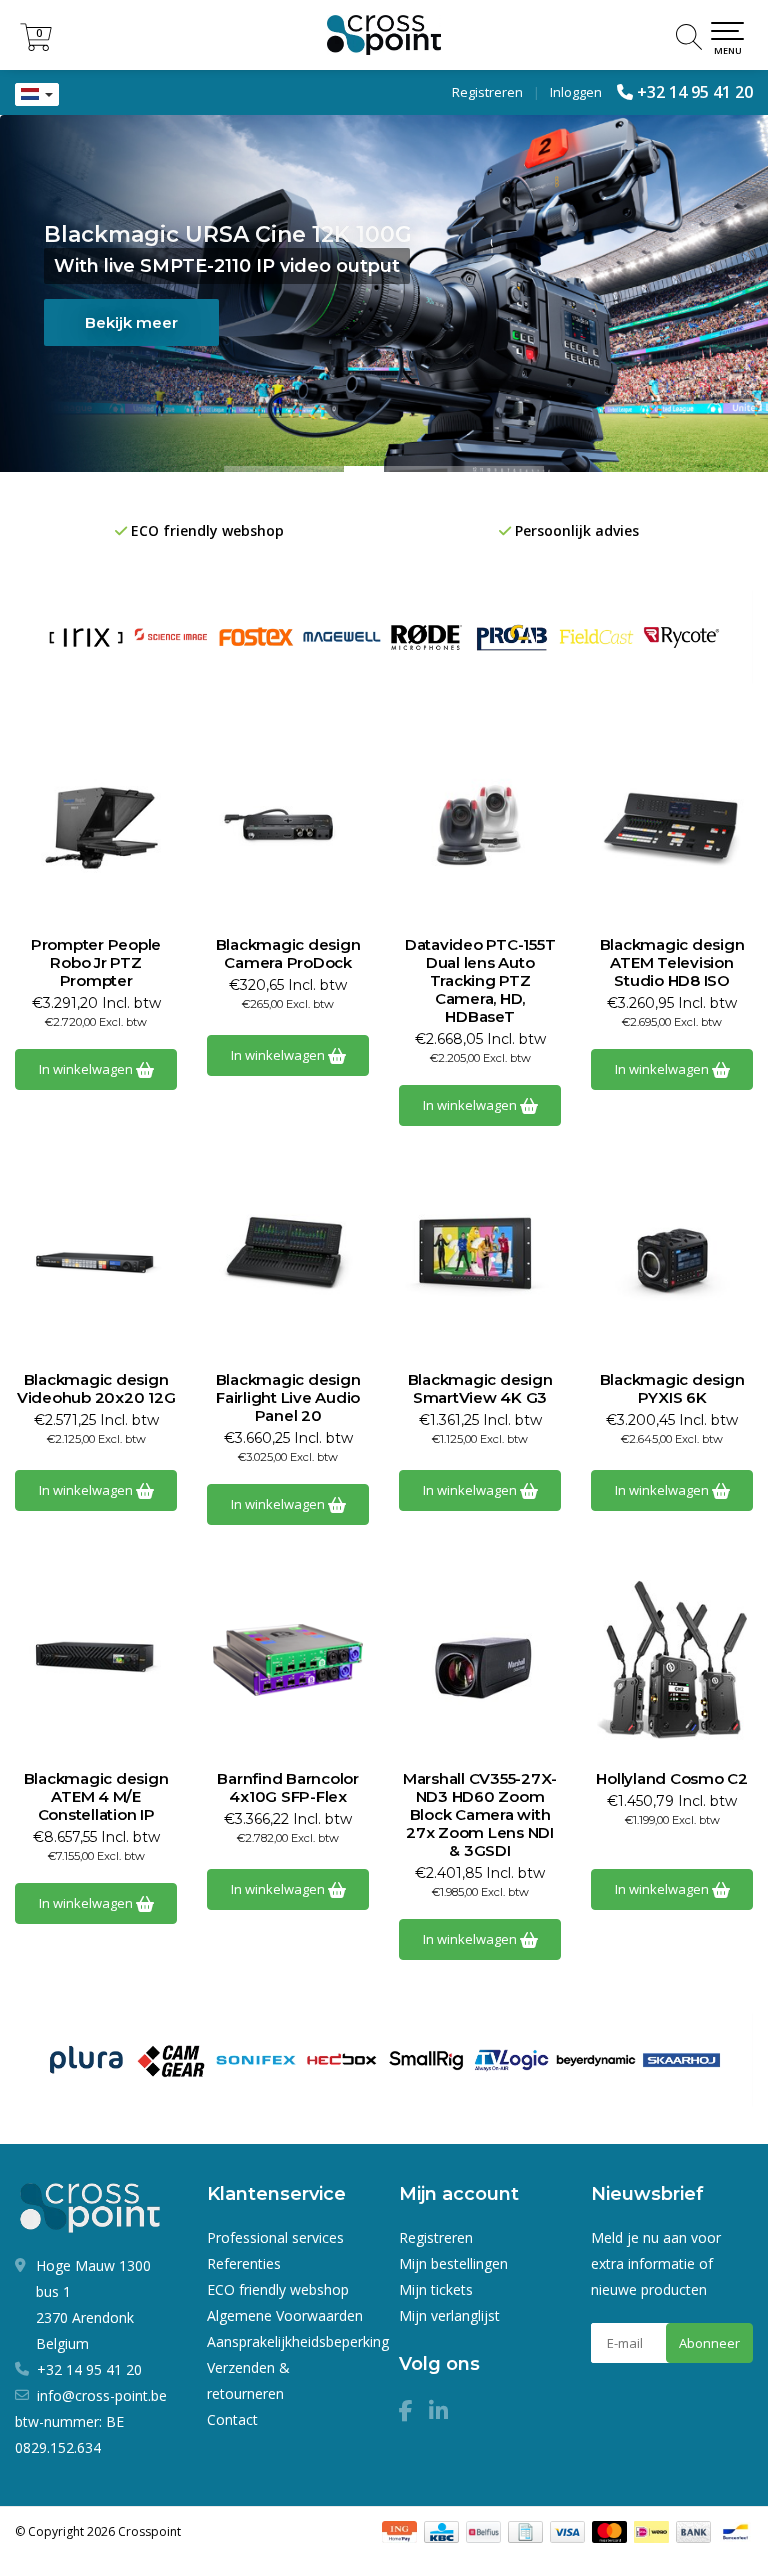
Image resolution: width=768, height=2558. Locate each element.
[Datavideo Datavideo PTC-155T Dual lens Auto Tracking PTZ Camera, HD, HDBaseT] (480, 826)
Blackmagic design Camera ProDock (288, 954)
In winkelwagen (87, 1069)
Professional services (275, 2237)
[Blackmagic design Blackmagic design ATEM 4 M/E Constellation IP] (96, 1660)
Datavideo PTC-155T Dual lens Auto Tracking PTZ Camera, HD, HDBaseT (480, 981)
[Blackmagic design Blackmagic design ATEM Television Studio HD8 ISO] (672, 826)
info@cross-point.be (102, 2395)
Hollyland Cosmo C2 (672, 1779)
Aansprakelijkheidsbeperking (298, 2341)
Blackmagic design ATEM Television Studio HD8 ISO (672, 963)
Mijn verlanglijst (449, 2315)
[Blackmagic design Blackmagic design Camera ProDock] (288, 826)
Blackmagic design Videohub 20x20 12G (96, 1389)
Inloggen (576, 92)
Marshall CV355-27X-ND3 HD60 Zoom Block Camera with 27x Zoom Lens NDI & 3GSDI (480, 1815)
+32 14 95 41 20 (695, 92)
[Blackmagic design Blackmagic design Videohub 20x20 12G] (96, 1261)
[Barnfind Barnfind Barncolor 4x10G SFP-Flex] (288, 1660)
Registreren (487, 92)
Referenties (244, 2263)
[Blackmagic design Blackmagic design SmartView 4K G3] (480, 1261)
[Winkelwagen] (36, 45)
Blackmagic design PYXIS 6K (672, 1389)
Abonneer (709, 2343)
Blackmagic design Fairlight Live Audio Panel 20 (288, 1398)
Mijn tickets (436, 2289)
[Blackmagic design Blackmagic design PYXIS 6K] (672, 1261)
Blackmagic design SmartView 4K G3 (480, 1389)
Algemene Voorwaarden (285, 2315)
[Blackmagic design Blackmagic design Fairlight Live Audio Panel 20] (288, 1261)
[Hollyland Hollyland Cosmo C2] (672, 1660)
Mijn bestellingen (453, 2263)
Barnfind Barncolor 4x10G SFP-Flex (288, 1788)
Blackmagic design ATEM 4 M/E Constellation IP (96, 1797)
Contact (232, 2419)
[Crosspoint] (384, 35)
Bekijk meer (189, 322)
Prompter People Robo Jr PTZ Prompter (96, 963)
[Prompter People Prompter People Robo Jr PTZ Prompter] (96, 826)
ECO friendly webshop (278, 2289)
